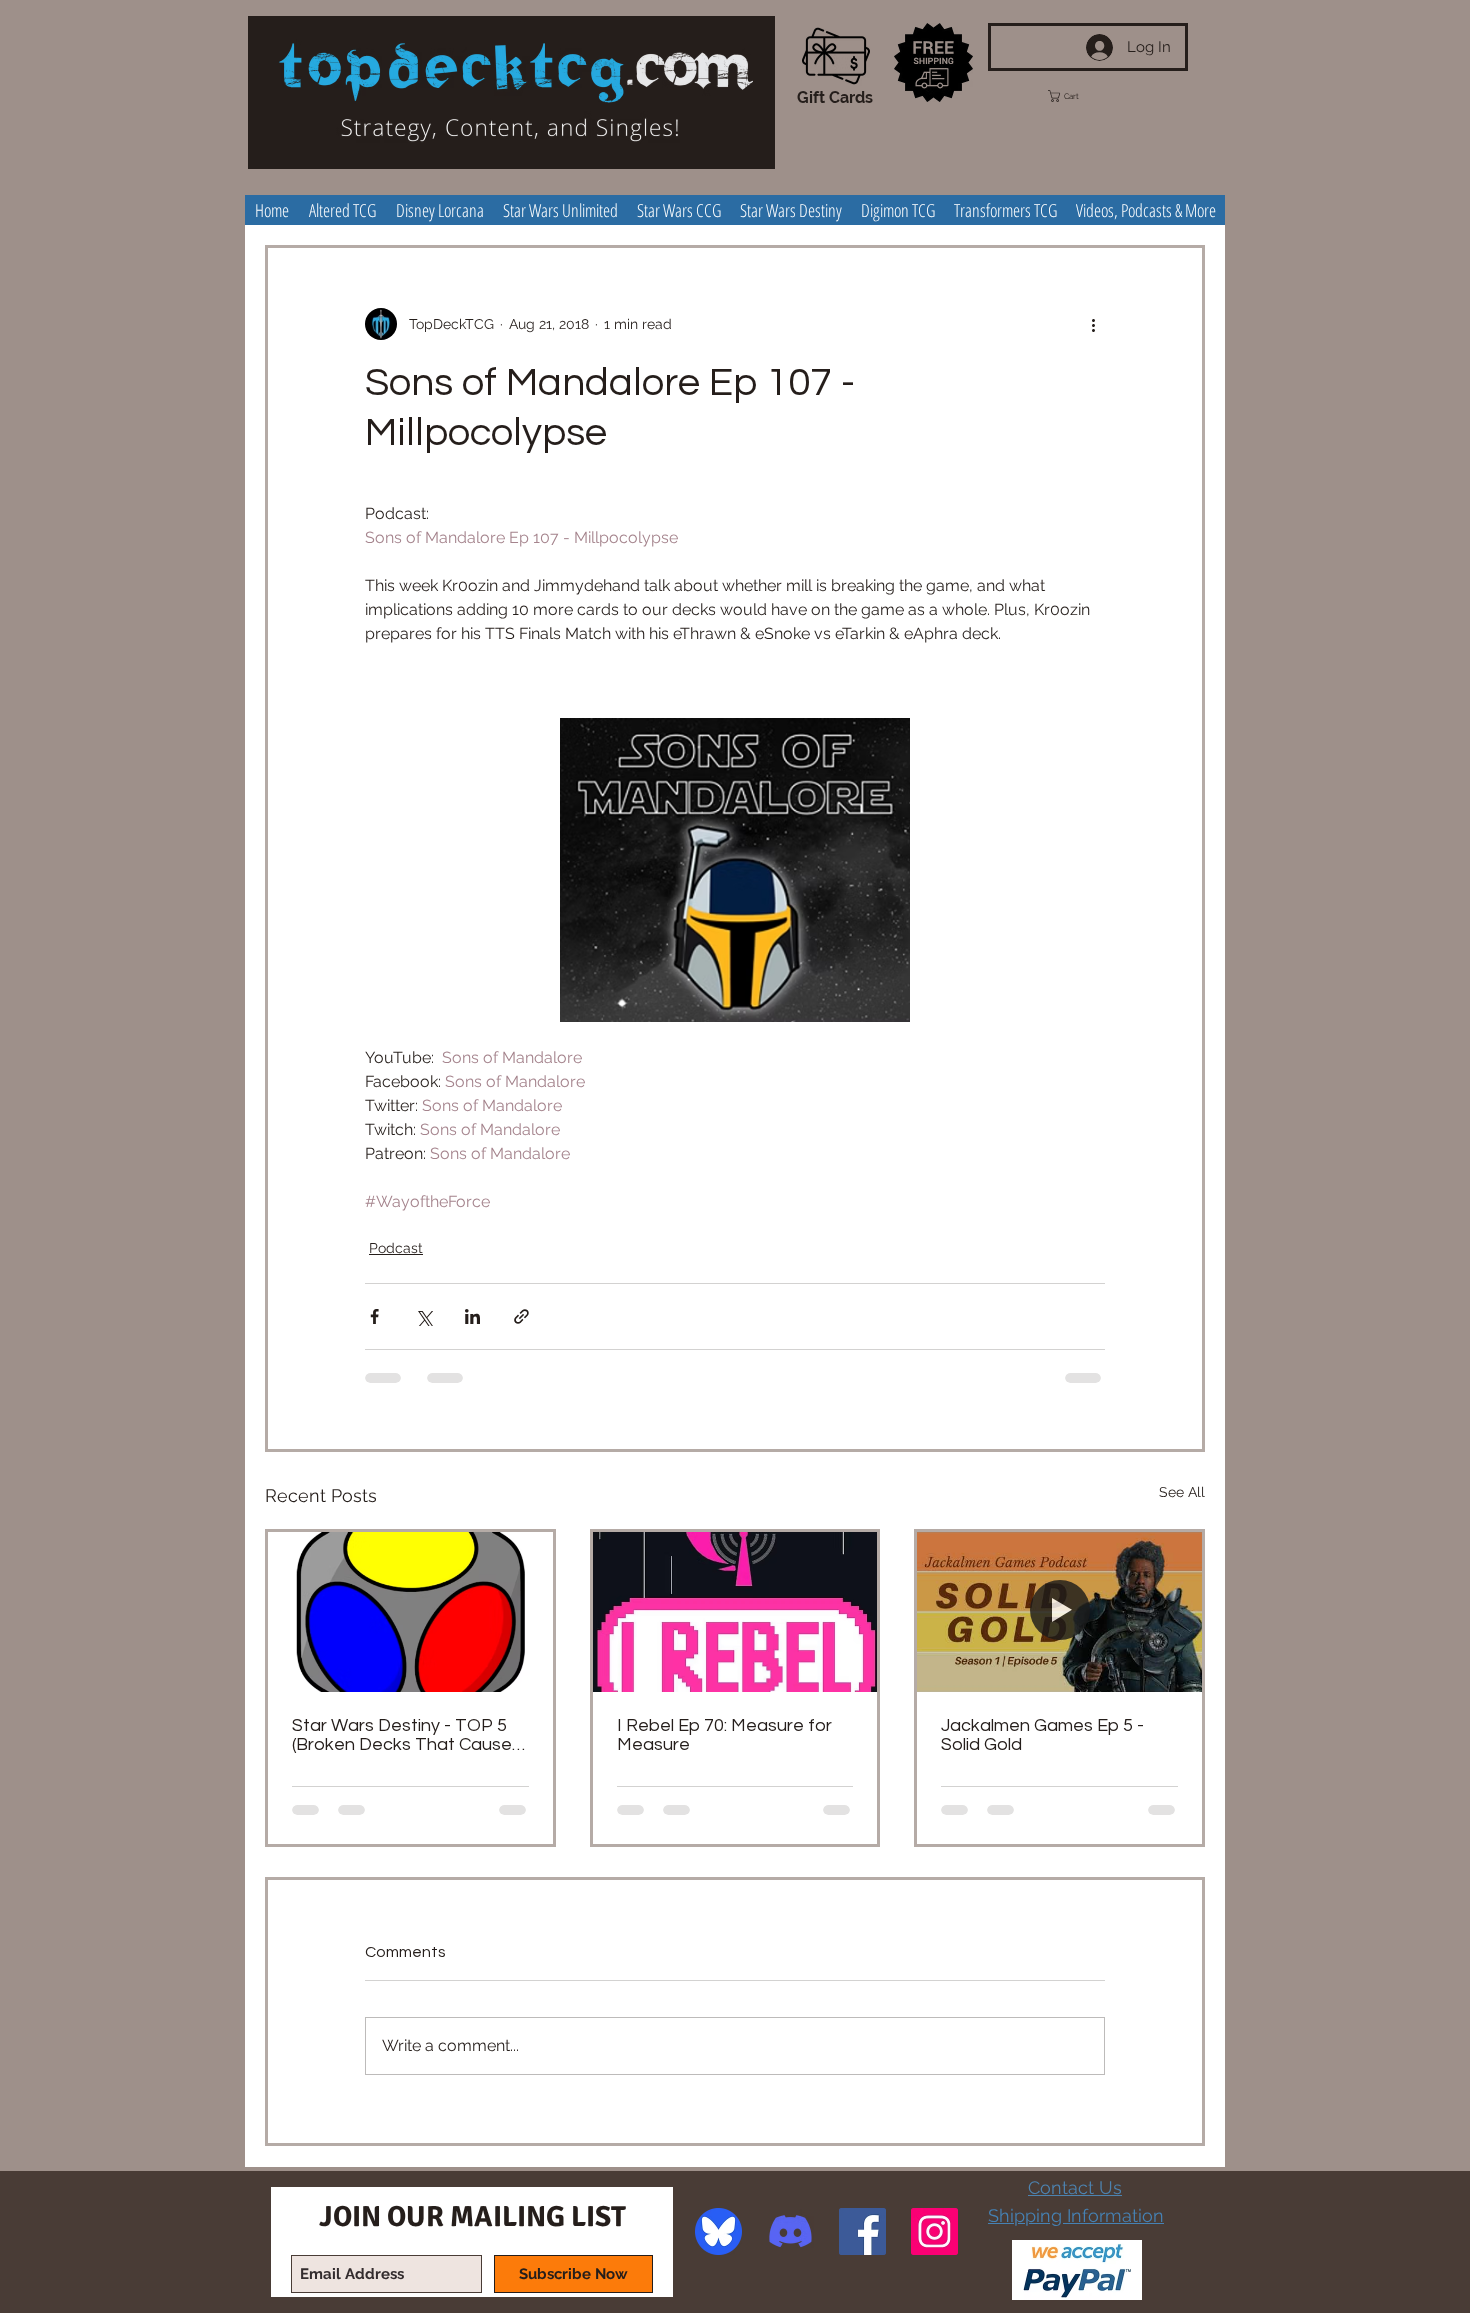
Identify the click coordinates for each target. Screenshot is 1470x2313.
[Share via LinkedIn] (472, 1316)
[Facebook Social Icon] (862, 2231)
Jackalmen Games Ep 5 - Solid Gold (1042, 1735)
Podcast (396, 1248)
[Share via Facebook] (374, 1316)
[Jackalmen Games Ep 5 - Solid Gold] (1059, 1612)
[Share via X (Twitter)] (423, 1316)
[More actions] (1093, 324)
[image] (718, 2231)
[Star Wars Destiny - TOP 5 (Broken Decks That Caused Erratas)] (410, 1612)
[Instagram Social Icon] (934, 2231)
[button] (1082, 96)
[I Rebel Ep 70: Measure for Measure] (735, 1612)
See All (1182, 1492)
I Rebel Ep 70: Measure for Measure (724, 1735)
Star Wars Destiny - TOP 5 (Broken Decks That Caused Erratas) (407, 1735)
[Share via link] (521, 1316)
